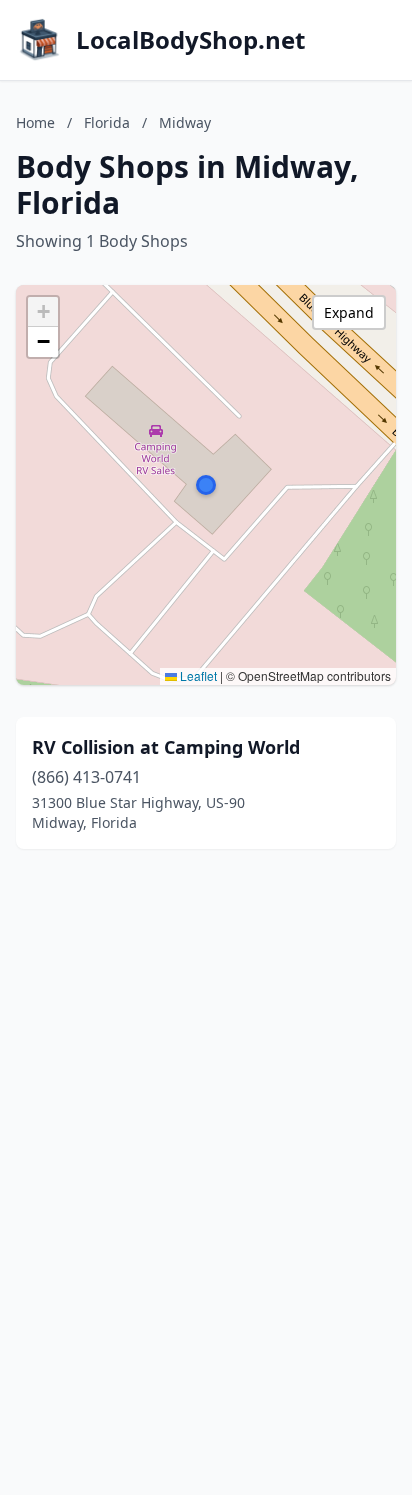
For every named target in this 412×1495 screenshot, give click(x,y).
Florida (107, 122)
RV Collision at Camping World (166, 747)
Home (35, 122)
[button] (206, 485)
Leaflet (197, 675)
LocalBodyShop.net (190, 40)
